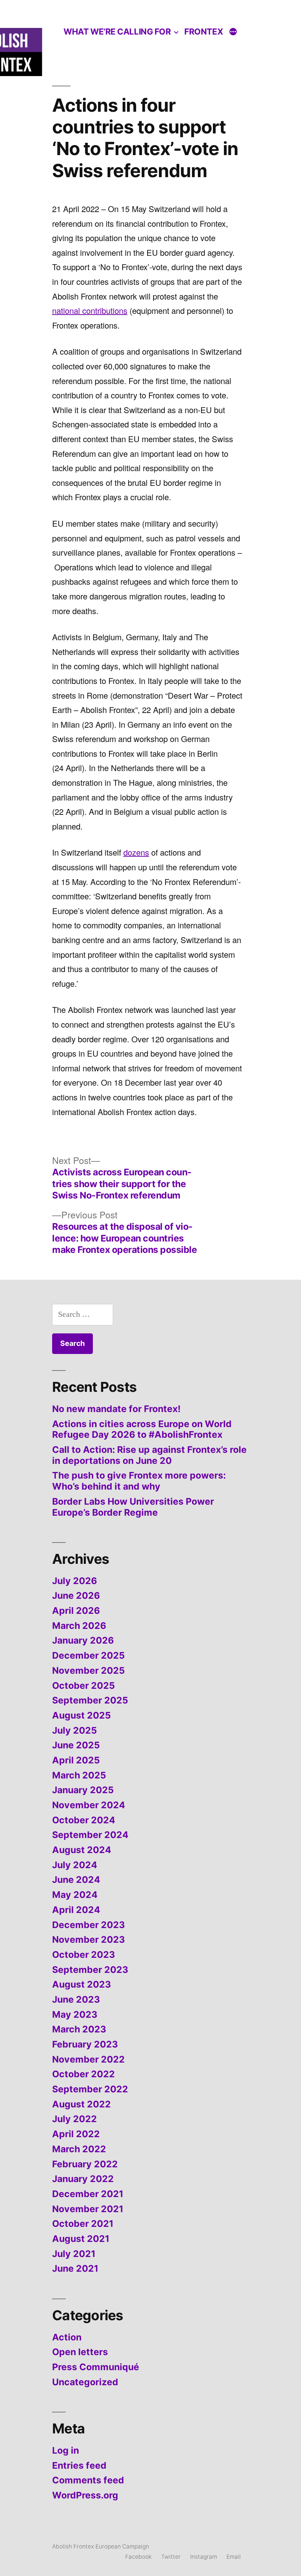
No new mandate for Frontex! (116, 1409)
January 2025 (83, 1790)
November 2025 (88, 1670)
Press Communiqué (96, 2367)
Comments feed (88, 2480)
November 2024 (89, 1805)
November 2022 (88, 2059)
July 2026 (75, 1581)
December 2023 (88, 1925)
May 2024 (75, 1895)
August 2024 (82, 1850)
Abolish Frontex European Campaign (101, 2546)
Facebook (138, 2557)
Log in (66, 2450)
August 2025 (81, 1715)
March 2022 (79, 2149)
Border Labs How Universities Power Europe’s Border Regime (133, 1507)
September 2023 (90, 1970)
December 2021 (88, 2194)
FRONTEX (204, 31)
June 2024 (76, 1880)
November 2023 (88, 1939)
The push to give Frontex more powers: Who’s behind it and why (139, 1481)
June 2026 (76, 1595)
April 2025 (76, 1760)
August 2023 (81, 1984)
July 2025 (75, 1730)
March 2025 (79, 1775)
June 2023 (76, 1999)
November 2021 (88, 2209)
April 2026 (76, 1611)
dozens (136, 852)
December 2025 (88, 1655)
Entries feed (79, 2465)
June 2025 (76, 1745)
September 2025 (90, 1700)
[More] (233, 33)
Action (67, 2337)
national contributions (90, 310)
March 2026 (79, 1626)
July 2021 (74, 2254)
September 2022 (90, 2089)
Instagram (204, 2557)
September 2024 (90, 1835)
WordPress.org (85, 2495)
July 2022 (75, 2119)
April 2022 (76, 2134)
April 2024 (76, 1910)
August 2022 (81, 2104)
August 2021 (81, 2239)
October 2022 (84, 2074)
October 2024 (84, 1820)
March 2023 (79, 2029)
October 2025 (84, 1685)
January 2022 (83, 2179)
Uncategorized (85, 2382)
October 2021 (83, 2224)
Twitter (171, 2557)
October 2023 (84, 1955)
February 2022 (85, 2164)
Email (234, 2557)
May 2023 (75, 2014)
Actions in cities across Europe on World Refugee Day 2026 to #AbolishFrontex (142, 1429)
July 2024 (75, 1865)
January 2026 (83, 1640)
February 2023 (85, 2044)
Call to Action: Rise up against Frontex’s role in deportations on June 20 (149, 1455)
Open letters (80, 2352)
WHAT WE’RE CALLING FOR (117, 31)
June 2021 (75, 2268)
